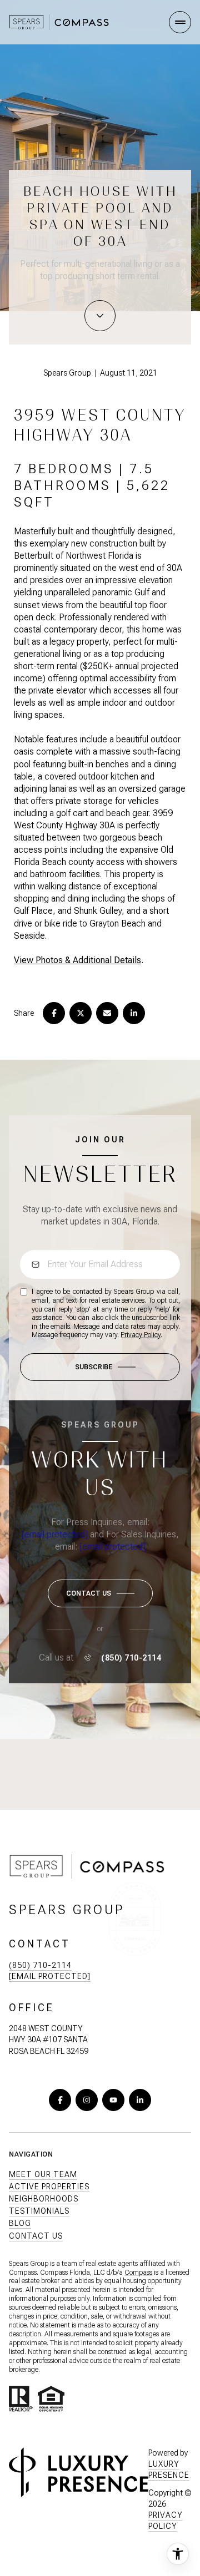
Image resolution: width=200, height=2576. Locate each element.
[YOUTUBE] (113, 2100)
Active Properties (49, 2187)
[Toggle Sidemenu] (180, 22)
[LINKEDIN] (140, 2100)
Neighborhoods (44, 2199)
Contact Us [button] (36, 2236)
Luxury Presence (169, 2469)
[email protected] (55, 1534)
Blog (20, 2223)
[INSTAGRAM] (87, 2100)
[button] (100, 1593)
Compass (138, 2273)
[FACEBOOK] (60, 2100)
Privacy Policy (141, 1335)
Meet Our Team (43, 2174)
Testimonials (39, 2211)
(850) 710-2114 (131, 1658)
